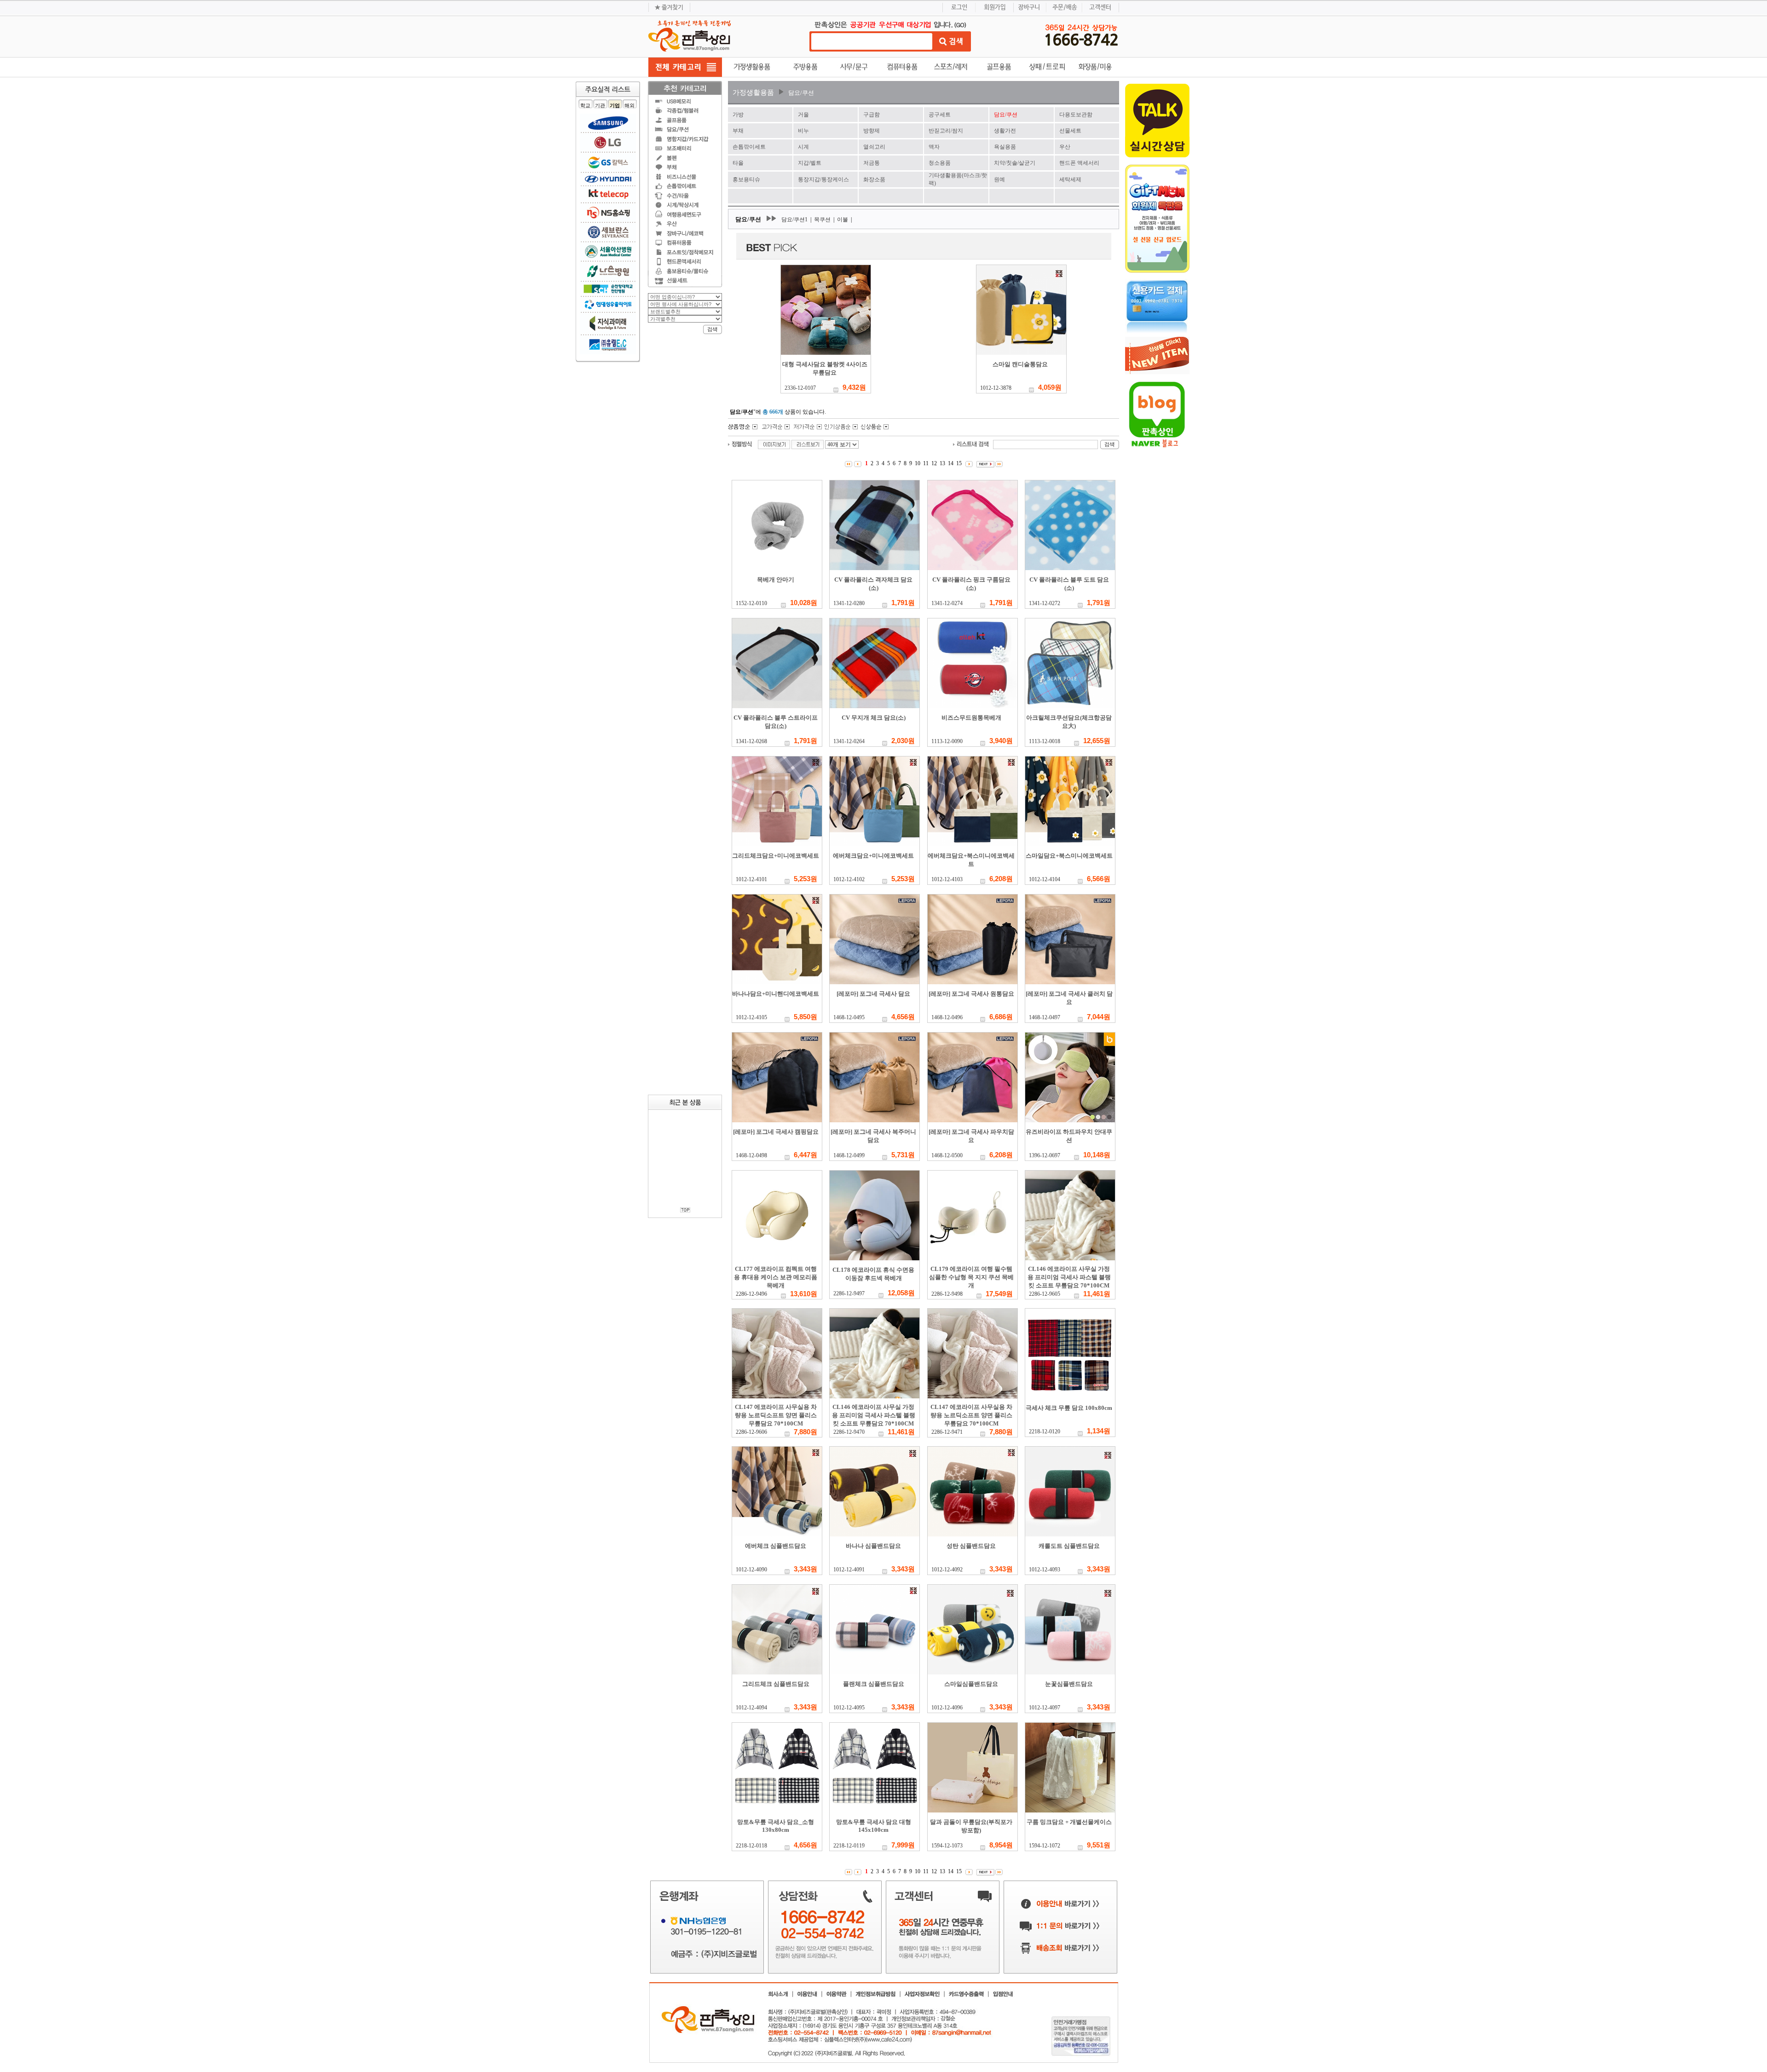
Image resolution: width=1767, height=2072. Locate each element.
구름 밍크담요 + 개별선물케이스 (1069, 1822)
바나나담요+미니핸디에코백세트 (776, 994)
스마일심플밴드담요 (971, 1684)
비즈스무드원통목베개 (971, 718)
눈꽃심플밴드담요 (1069, 1684)
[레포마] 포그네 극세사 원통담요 (971, 994)
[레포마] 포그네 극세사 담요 (873, 994)
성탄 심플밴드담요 (971, 1546)
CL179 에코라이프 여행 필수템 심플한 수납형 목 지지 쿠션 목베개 (971, 1277)
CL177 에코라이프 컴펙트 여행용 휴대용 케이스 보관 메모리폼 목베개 (776, 1277)
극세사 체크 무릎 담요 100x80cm (1069, 1408)
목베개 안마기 (776, 580)
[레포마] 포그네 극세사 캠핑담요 (776, 1132)
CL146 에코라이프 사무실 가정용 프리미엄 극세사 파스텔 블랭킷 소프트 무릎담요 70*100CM (1069, 1277)
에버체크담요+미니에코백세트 (873, 856)
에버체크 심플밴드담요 (776, 1546)
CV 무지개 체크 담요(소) (874, 718)
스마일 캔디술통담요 (1020, 364)
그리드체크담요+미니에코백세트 (776, 856)
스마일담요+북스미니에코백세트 (1069, 856)
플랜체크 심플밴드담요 (874, 1684)
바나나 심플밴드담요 (873, 1546)
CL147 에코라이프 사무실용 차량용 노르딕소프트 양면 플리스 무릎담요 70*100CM (776, 1415)
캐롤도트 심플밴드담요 (1069, 1546)
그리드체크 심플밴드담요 (776, 1684)
